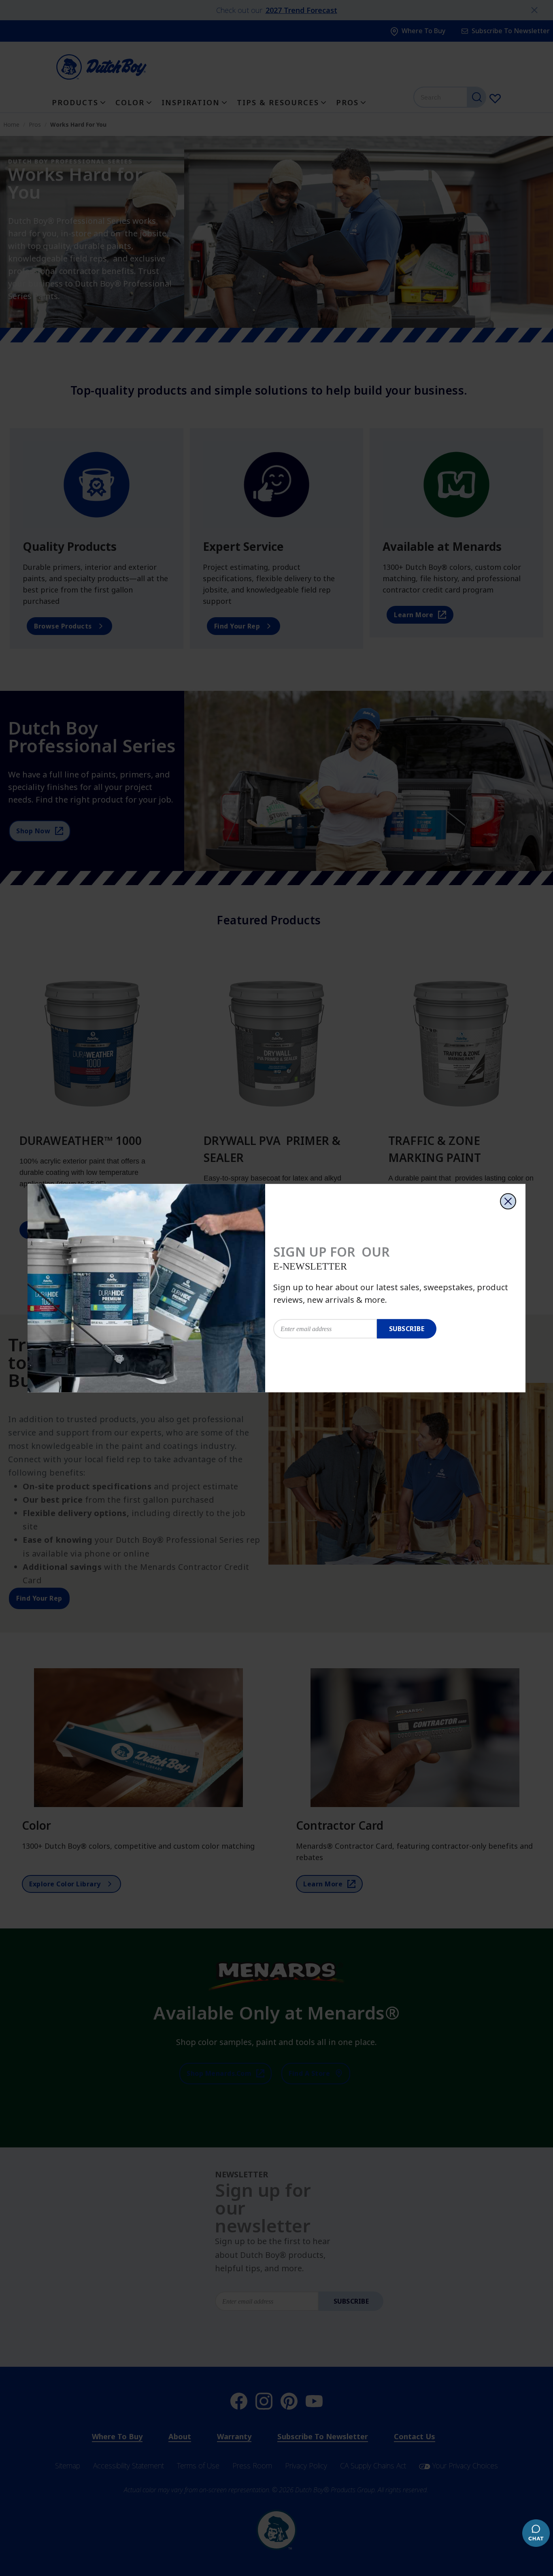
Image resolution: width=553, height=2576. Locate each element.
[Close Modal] (508, 1201)
